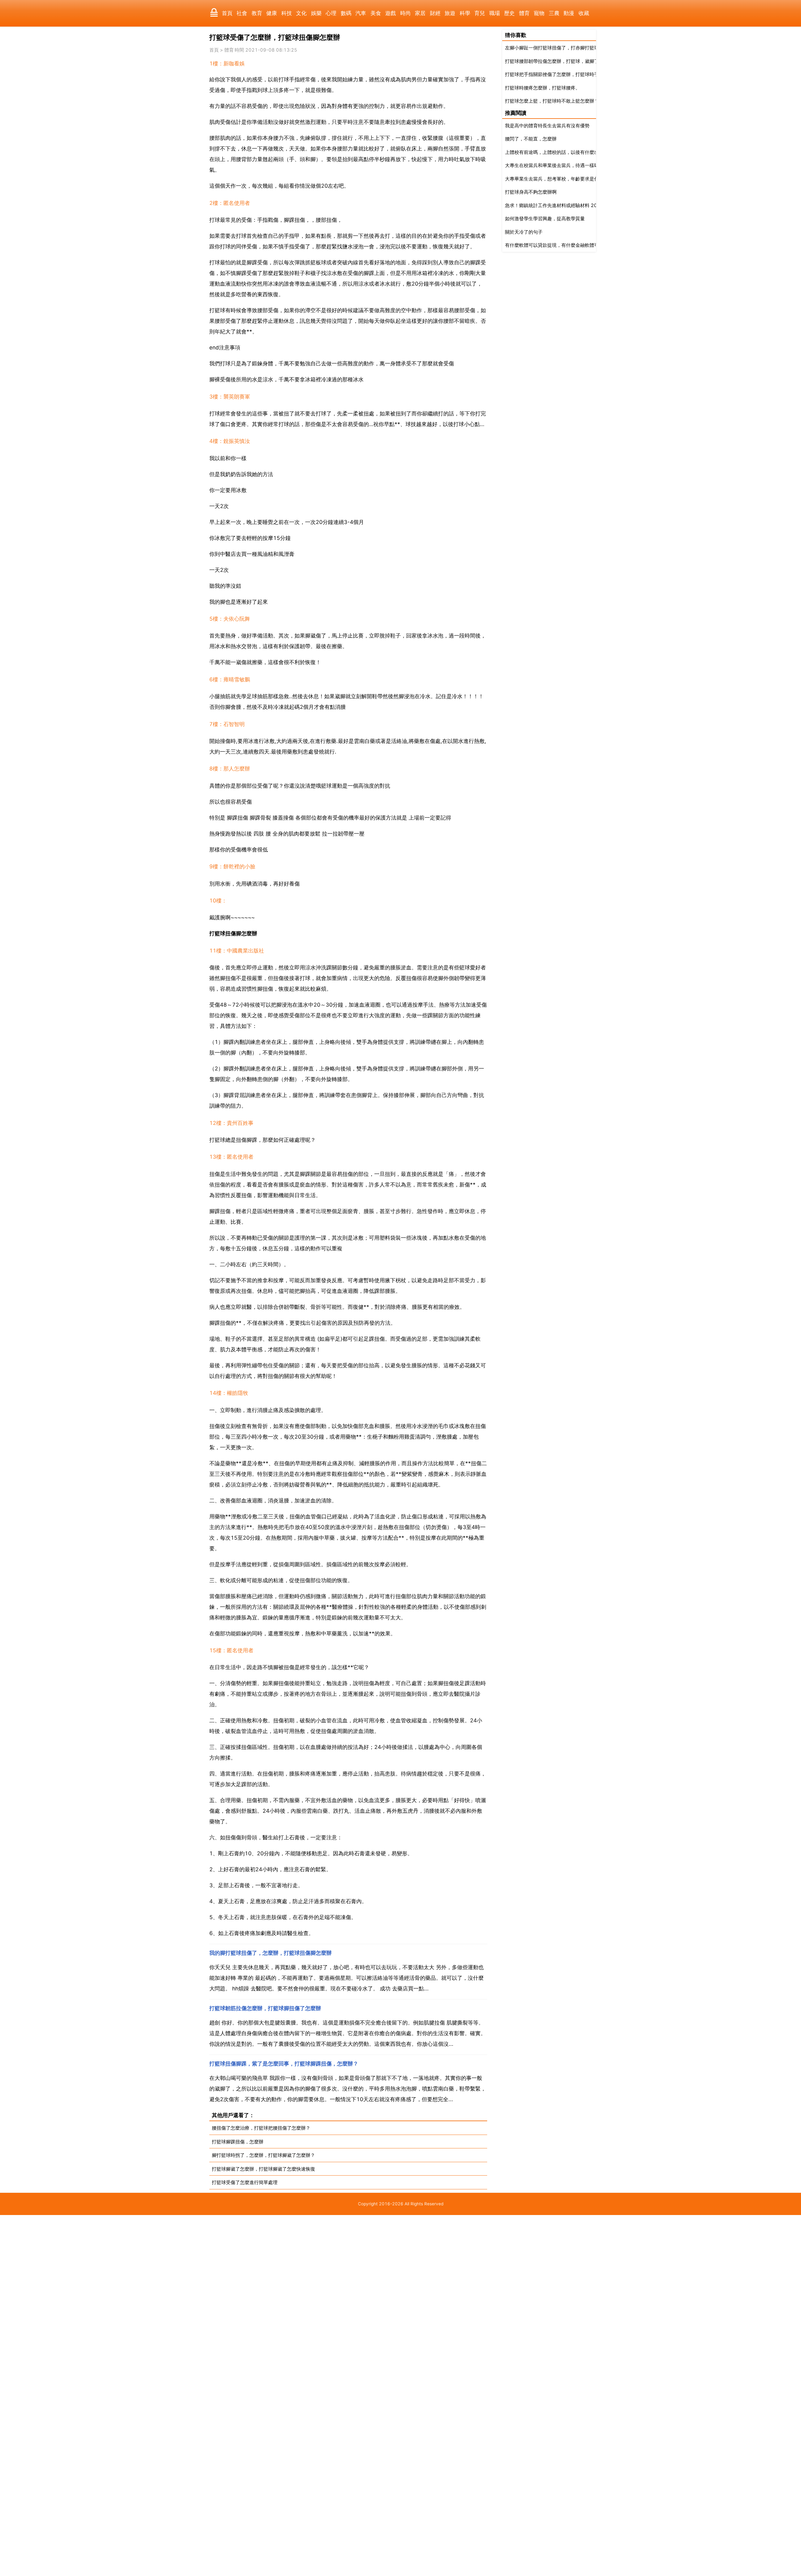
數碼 (346, 13)
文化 (301, 13)
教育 (257, 13)
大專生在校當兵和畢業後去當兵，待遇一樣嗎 (552, 165)
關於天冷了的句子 (524, 232)
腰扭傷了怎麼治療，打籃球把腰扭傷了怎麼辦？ (261, 2128)
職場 (495, 13)
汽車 (361, 13)
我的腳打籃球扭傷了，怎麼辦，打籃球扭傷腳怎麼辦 (270, 1953)
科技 (287, 13)
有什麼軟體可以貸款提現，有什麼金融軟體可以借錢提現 (564, 245)
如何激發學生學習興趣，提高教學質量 (545, 218)
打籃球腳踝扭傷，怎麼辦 (238, 2142)
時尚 (406, 13)
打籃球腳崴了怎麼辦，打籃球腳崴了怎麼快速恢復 (263, 2169)
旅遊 (450, 13)
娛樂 (316, 13)
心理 (331, 13)
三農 (554, 13)
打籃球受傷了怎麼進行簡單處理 (245, 2182)
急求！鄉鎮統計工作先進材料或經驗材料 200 (553, 205)
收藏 (584, 13)
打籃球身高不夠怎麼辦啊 (531, 192)
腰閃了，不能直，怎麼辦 (531, 139)
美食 (376, 13)
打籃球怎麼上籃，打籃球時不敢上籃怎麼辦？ (552, 101)
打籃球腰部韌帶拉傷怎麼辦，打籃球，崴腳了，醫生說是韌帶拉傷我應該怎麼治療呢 (592, 61)
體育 (524, 13)
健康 (272, 13)
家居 (420, 13)
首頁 (227, 13)
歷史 (509, 13)
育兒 (480, 13)
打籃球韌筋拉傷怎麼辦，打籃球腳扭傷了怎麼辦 (265, 2008)
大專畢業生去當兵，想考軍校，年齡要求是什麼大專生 (561, 179)
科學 (465, 13)
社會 (242, 13)
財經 (435, 13)
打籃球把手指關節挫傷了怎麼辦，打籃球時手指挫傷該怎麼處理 (571, 74)
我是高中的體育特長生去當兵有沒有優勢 (547, 126)
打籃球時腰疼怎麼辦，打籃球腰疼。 (543, 88)
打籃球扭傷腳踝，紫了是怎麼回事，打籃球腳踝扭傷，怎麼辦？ (284, 2064)
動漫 (569, 13)
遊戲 (390, 13)
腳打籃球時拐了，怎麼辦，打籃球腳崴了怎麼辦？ (263, 2155)
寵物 (539, 13)
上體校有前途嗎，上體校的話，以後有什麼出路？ (557, 152)
